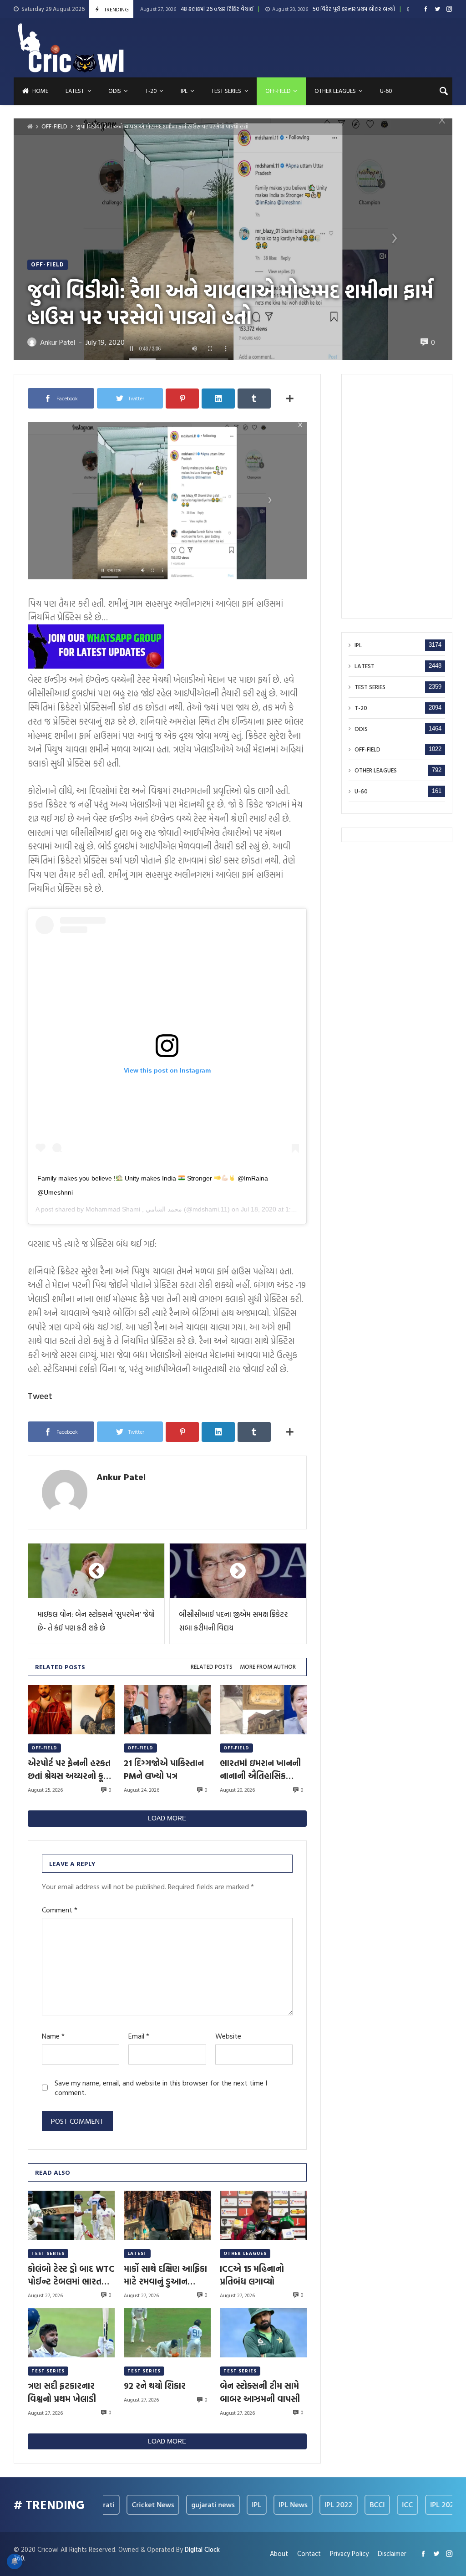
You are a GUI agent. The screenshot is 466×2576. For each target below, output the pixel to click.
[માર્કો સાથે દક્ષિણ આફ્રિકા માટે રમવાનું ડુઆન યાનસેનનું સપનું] (167, 2215)
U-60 (361, 791)
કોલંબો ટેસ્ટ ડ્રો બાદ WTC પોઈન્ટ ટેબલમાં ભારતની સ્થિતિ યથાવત (71, 2275)
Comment (60, 1910)
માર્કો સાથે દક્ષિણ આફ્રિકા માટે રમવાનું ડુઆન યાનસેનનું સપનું (165, 2275)
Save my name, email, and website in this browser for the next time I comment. (161, 2088)
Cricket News (116, 2504)
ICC (371, 2504)
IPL (358, 645)
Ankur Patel (121, 1477)
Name (53, 2036)
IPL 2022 (302, 2504)
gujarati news (176, 2504)
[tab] (212, 1667)
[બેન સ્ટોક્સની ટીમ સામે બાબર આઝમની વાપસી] (263, 2333)
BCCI (341, 2504)
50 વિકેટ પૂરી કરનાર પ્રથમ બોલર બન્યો (286, 9)
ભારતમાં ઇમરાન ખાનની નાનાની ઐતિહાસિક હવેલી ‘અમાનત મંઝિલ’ (260, 1769)
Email (139, 2036)
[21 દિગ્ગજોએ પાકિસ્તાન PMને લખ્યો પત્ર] (167, 1710)
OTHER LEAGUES (245, 2253)
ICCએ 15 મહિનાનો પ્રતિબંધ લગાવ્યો (252, 2275)
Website (228, 2036)
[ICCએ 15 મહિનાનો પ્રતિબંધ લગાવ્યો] (263, 2215)
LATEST (137, 2253)
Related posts (212, 1667)
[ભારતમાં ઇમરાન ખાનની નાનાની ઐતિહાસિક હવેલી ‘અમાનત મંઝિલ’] (263, 1710)
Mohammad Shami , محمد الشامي (134, 1209)
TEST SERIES (48, 2253)
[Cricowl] (71, 48)
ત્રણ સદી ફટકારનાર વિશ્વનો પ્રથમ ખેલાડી (62, 2392)
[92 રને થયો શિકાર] (167, 2333)
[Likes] (426, 9)
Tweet (40, 1396)
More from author (268, 1667)
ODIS (361, 729)
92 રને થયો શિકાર (155, 2386)
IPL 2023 (407, 2504)
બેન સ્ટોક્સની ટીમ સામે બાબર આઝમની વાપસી (260, 2392)
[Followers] (438, 9)
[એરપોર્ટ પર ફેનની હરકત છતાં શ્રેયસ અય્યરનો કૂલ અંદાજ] (71, 1710)
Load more (167, 1818)
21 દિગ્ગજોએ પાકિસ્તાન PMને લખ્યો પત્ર (164, 1769)
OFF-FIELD (54, 126)
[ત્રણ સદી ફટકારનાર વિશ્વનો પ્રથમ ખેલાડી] (71, 2333)
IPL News (256, 2504)
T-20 (361, 708)
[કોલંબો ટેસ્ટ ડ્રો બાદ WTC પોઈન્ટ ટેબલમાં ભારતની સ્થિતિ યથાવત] (71, 2215)
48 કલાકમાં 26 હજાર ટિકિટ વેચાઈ (149, 9)
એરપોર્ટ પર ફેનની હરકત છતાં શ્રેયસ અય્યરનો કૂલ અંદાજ (69, 1769)
